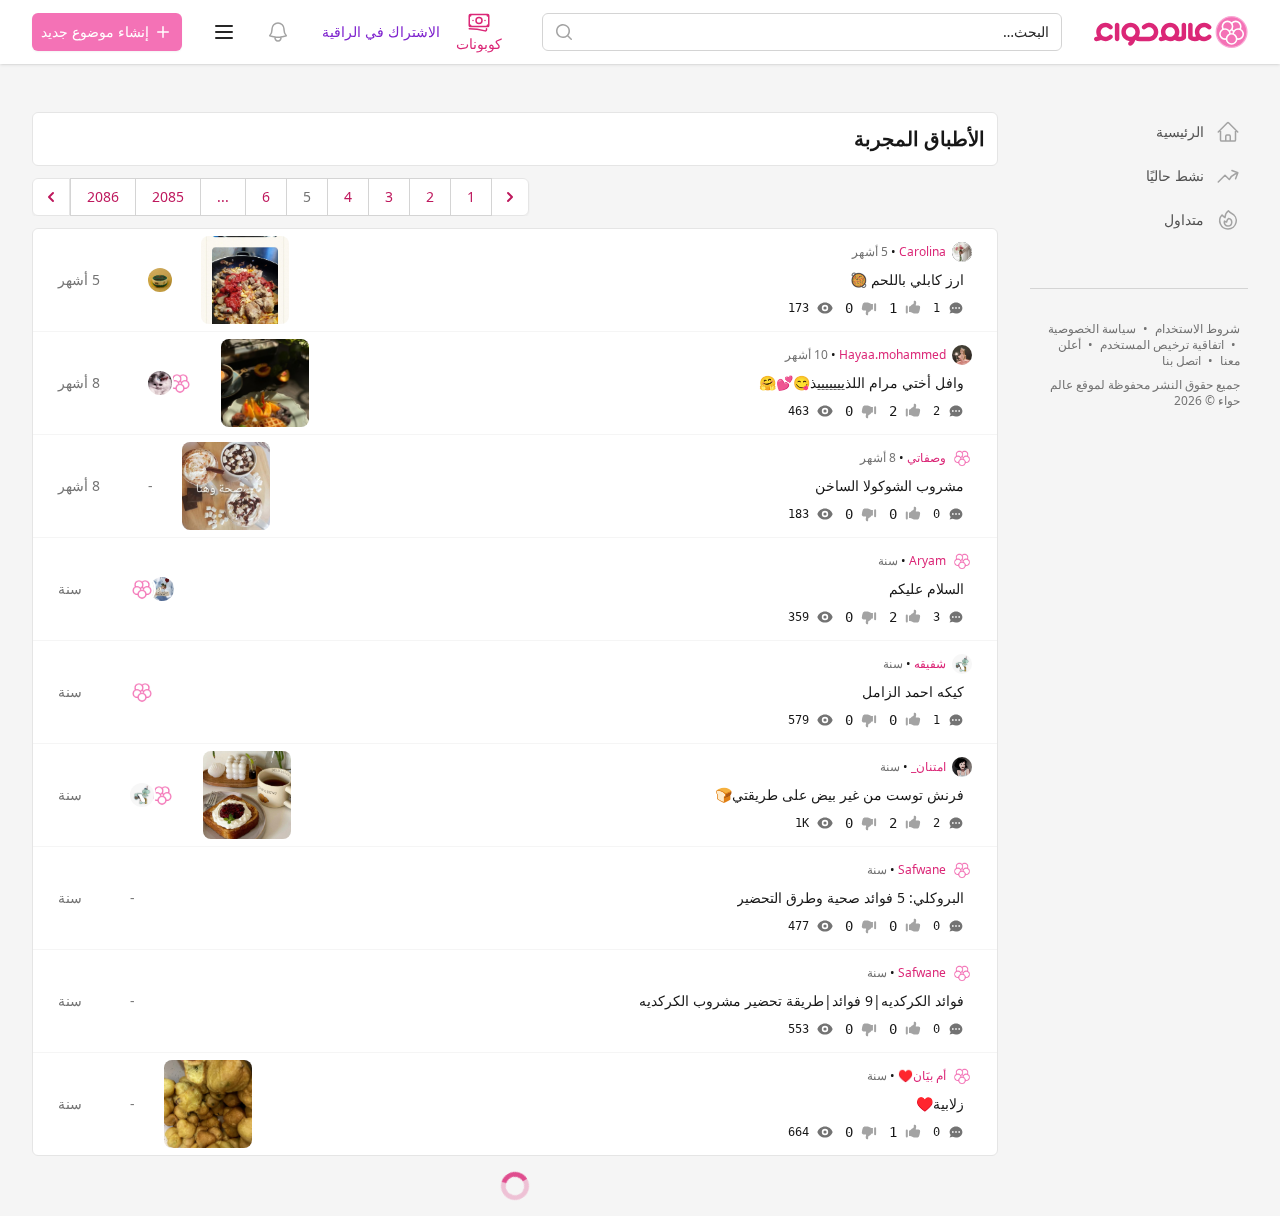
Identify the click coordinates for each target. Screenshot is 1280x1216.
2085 (168, 196)
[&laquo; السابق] (510, 197)
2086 (103, 196)
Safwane (922, 870)
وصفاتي (926, 458)
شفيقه (930, 664)
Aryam (927, 561)
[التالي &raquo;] (51, 197)
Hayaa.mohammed (892, 355)
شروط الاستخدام (1197, 328)
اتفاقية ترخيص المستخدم (1162, 344)
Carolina (922, 252)
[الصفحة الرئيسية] (1171, 32)
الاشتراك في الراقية (381, 31)
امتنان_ (928, 767)
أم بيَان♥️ (922, 1076)
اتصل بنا (1181, 360)
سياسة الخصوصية (1092, 328)
